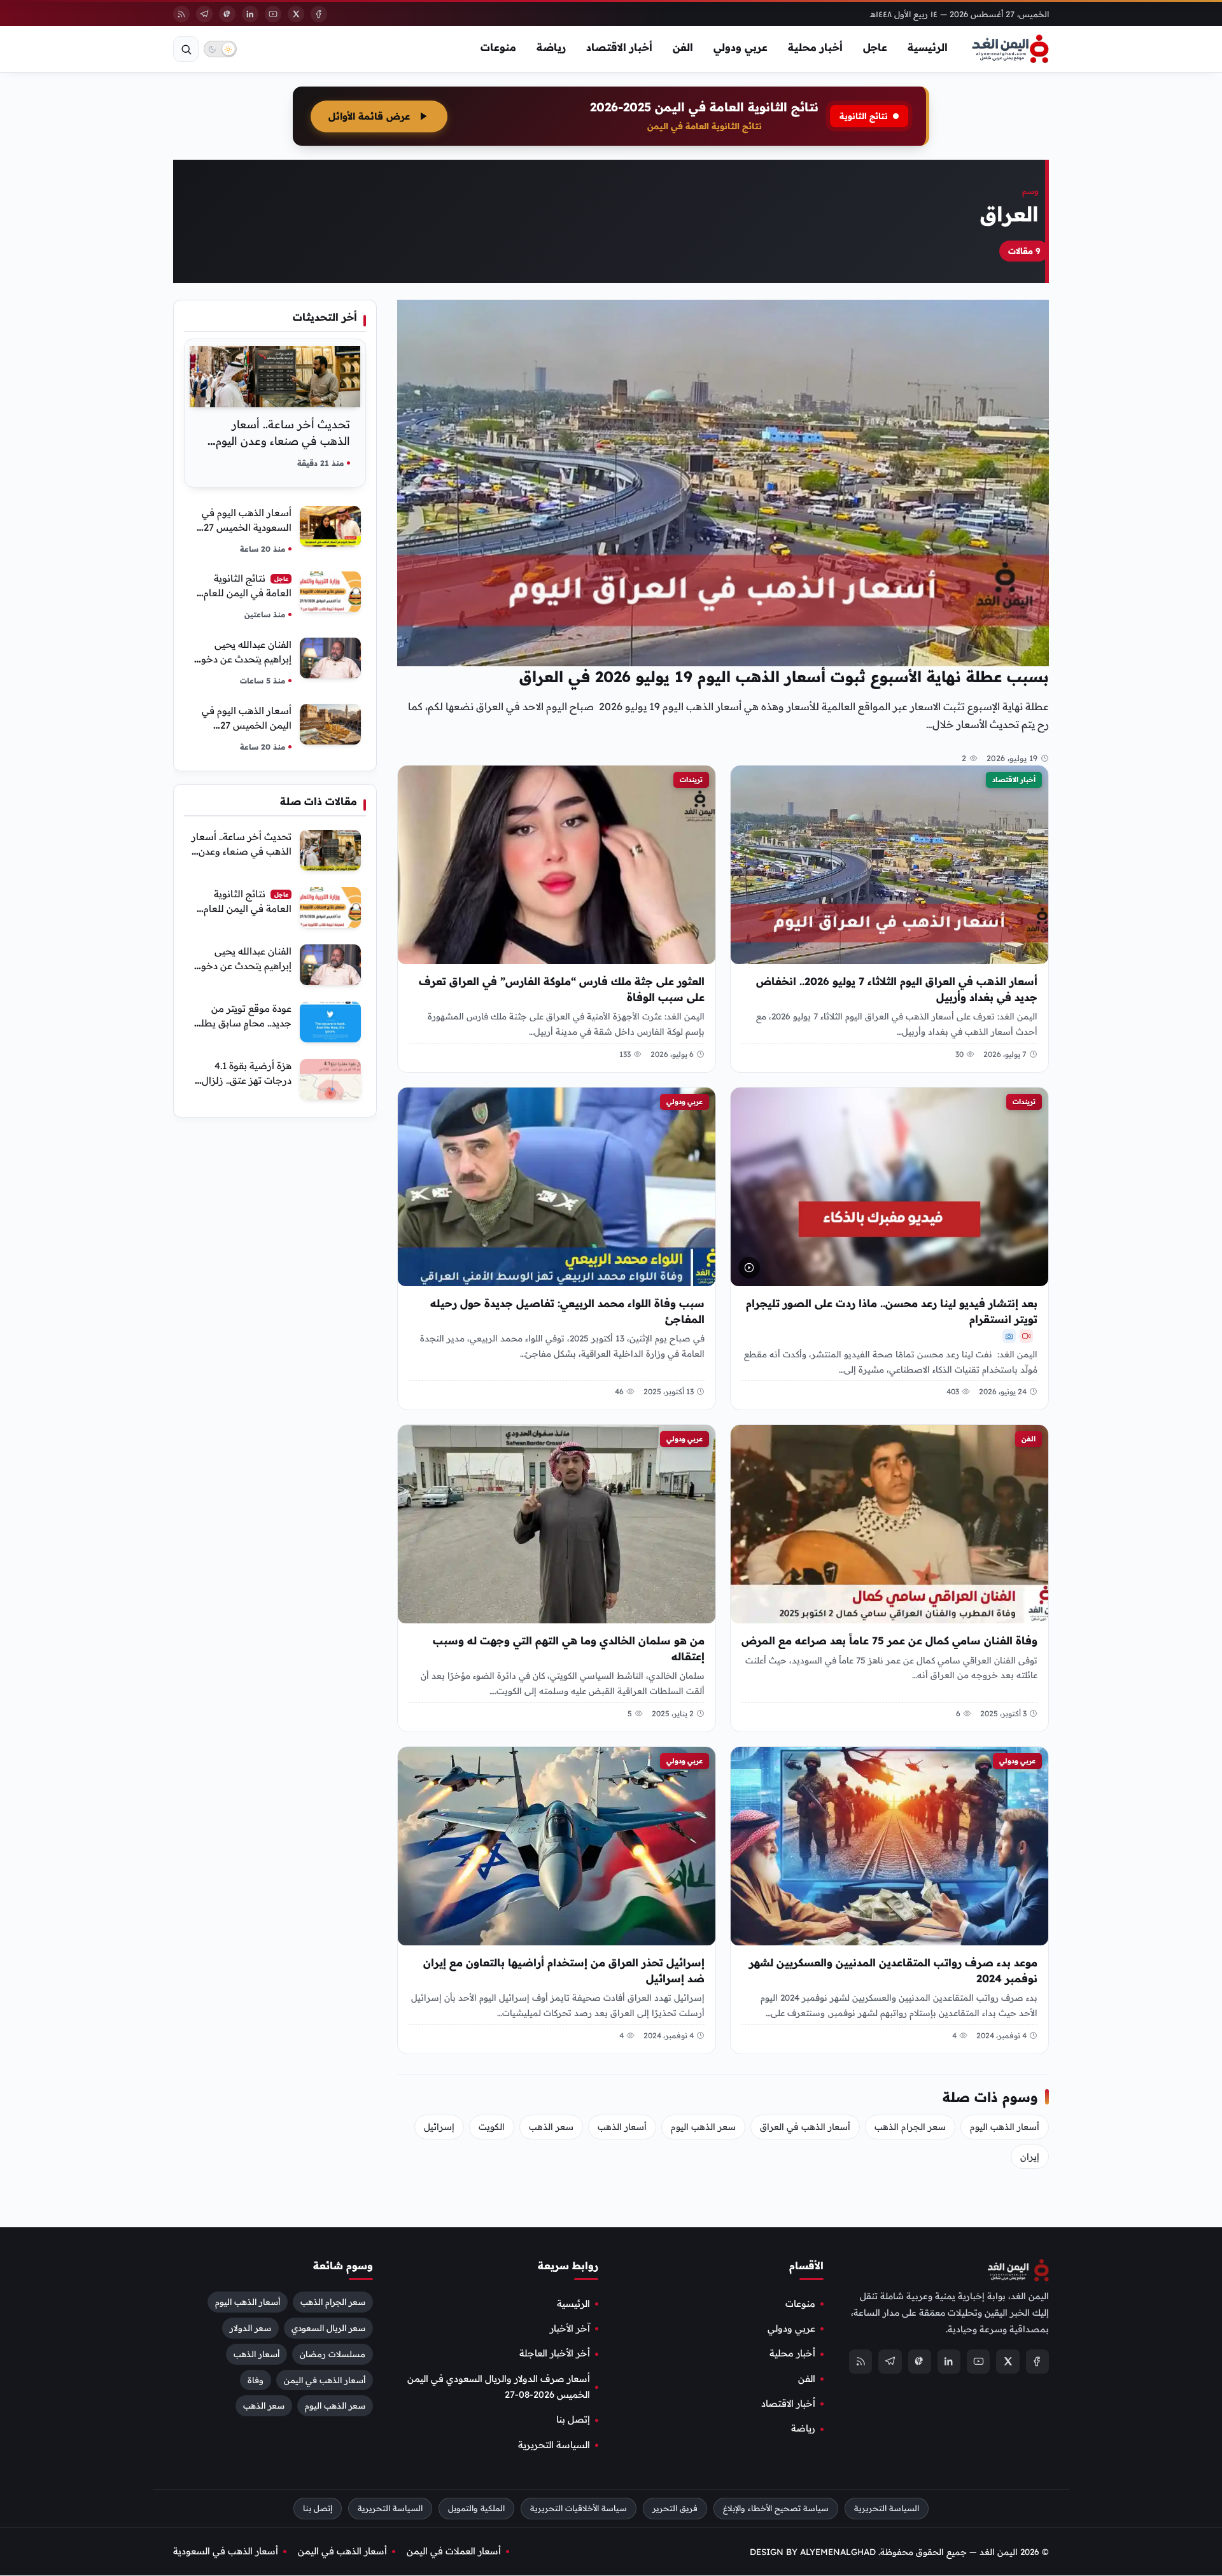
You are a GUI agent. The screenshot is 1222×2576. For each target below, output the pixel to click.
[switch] (220, 49)
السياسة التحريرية (554, 2445)
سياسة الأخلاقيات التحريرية (579, 2508)
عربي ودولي (741, 47)
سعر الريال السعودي (328, 2328)
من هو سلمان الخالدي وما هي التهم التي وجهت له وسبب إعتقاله (569, 1648)
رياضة (551, 47)
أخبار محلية (815, 47)
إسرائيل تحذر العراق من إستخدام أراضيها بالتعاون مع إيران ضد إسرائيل (564, 1970)
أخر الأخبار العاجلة (555, 2353)
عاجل (875, 47)
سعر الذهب (551, 2127)
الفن (683, 47)
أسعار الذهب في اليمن (325, 2380)
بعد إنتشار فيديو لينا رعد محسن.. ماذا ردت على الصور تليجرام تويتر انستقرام (892, 1311)
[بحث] (186, 49)
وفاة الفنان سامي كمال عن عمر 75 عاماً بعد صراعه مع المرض (889, 1641)
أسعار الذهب (622, 2127)
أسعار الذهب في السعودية (226, 2551)
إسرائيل (439, 2127)
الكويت (492, 2127)
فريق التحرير (675, 2508)
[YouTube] (273, 14)
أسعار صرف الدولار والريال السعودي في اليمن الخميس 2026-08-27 (499, 2387)
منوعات (498, 47)
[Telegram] (204, 14)
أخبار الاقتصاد (619, 47)
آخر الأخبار (570, 2328)
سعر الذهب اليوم (703, 2127)
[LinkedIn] (250, 14)
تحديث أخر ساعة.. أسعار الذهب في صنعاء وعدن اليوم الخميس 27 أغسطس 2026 (283, 441)
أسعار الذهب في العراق (805, 2127)
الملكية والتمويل (476, 2508)
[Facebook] (319, 14)
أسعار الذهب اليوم (1005, 2127)
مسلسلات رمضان (333, 2354)
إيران (1030, 2157)
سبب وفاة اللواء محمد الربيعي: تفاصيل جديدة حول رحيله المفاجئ (567, 1311)
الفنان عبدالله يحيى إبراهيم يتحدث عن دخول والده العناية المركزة (243, 659)
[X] (296, 14)
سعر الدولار (250, 2328)
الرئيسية (928, 47)
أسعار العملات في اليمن (454, 2551)
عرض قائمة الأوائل (369, 116)
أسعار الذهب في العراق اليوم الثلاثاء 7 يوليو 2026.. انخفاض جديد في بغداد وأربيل (897, 989)
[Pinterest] (227, 14)
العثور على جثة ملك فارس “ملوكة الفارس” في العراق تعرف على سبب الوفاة (562, 989)
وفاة (256, 2380)
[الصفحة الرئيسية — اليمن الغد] (1010, 49)
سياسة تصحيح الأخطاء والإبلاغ (776, 2508)
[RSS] (181, 14)
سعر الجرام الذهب (910, 2127)
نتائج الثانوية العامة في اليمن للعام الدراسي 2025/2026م (247, 593)
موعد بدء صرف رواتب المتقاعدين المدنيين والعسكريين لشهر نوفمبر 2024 (893, 1970)
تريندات (691, 780)
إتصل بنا (573, 2420)
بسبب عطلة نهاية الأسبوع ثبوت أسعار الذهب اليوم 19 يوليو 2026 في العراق (784, 676)
